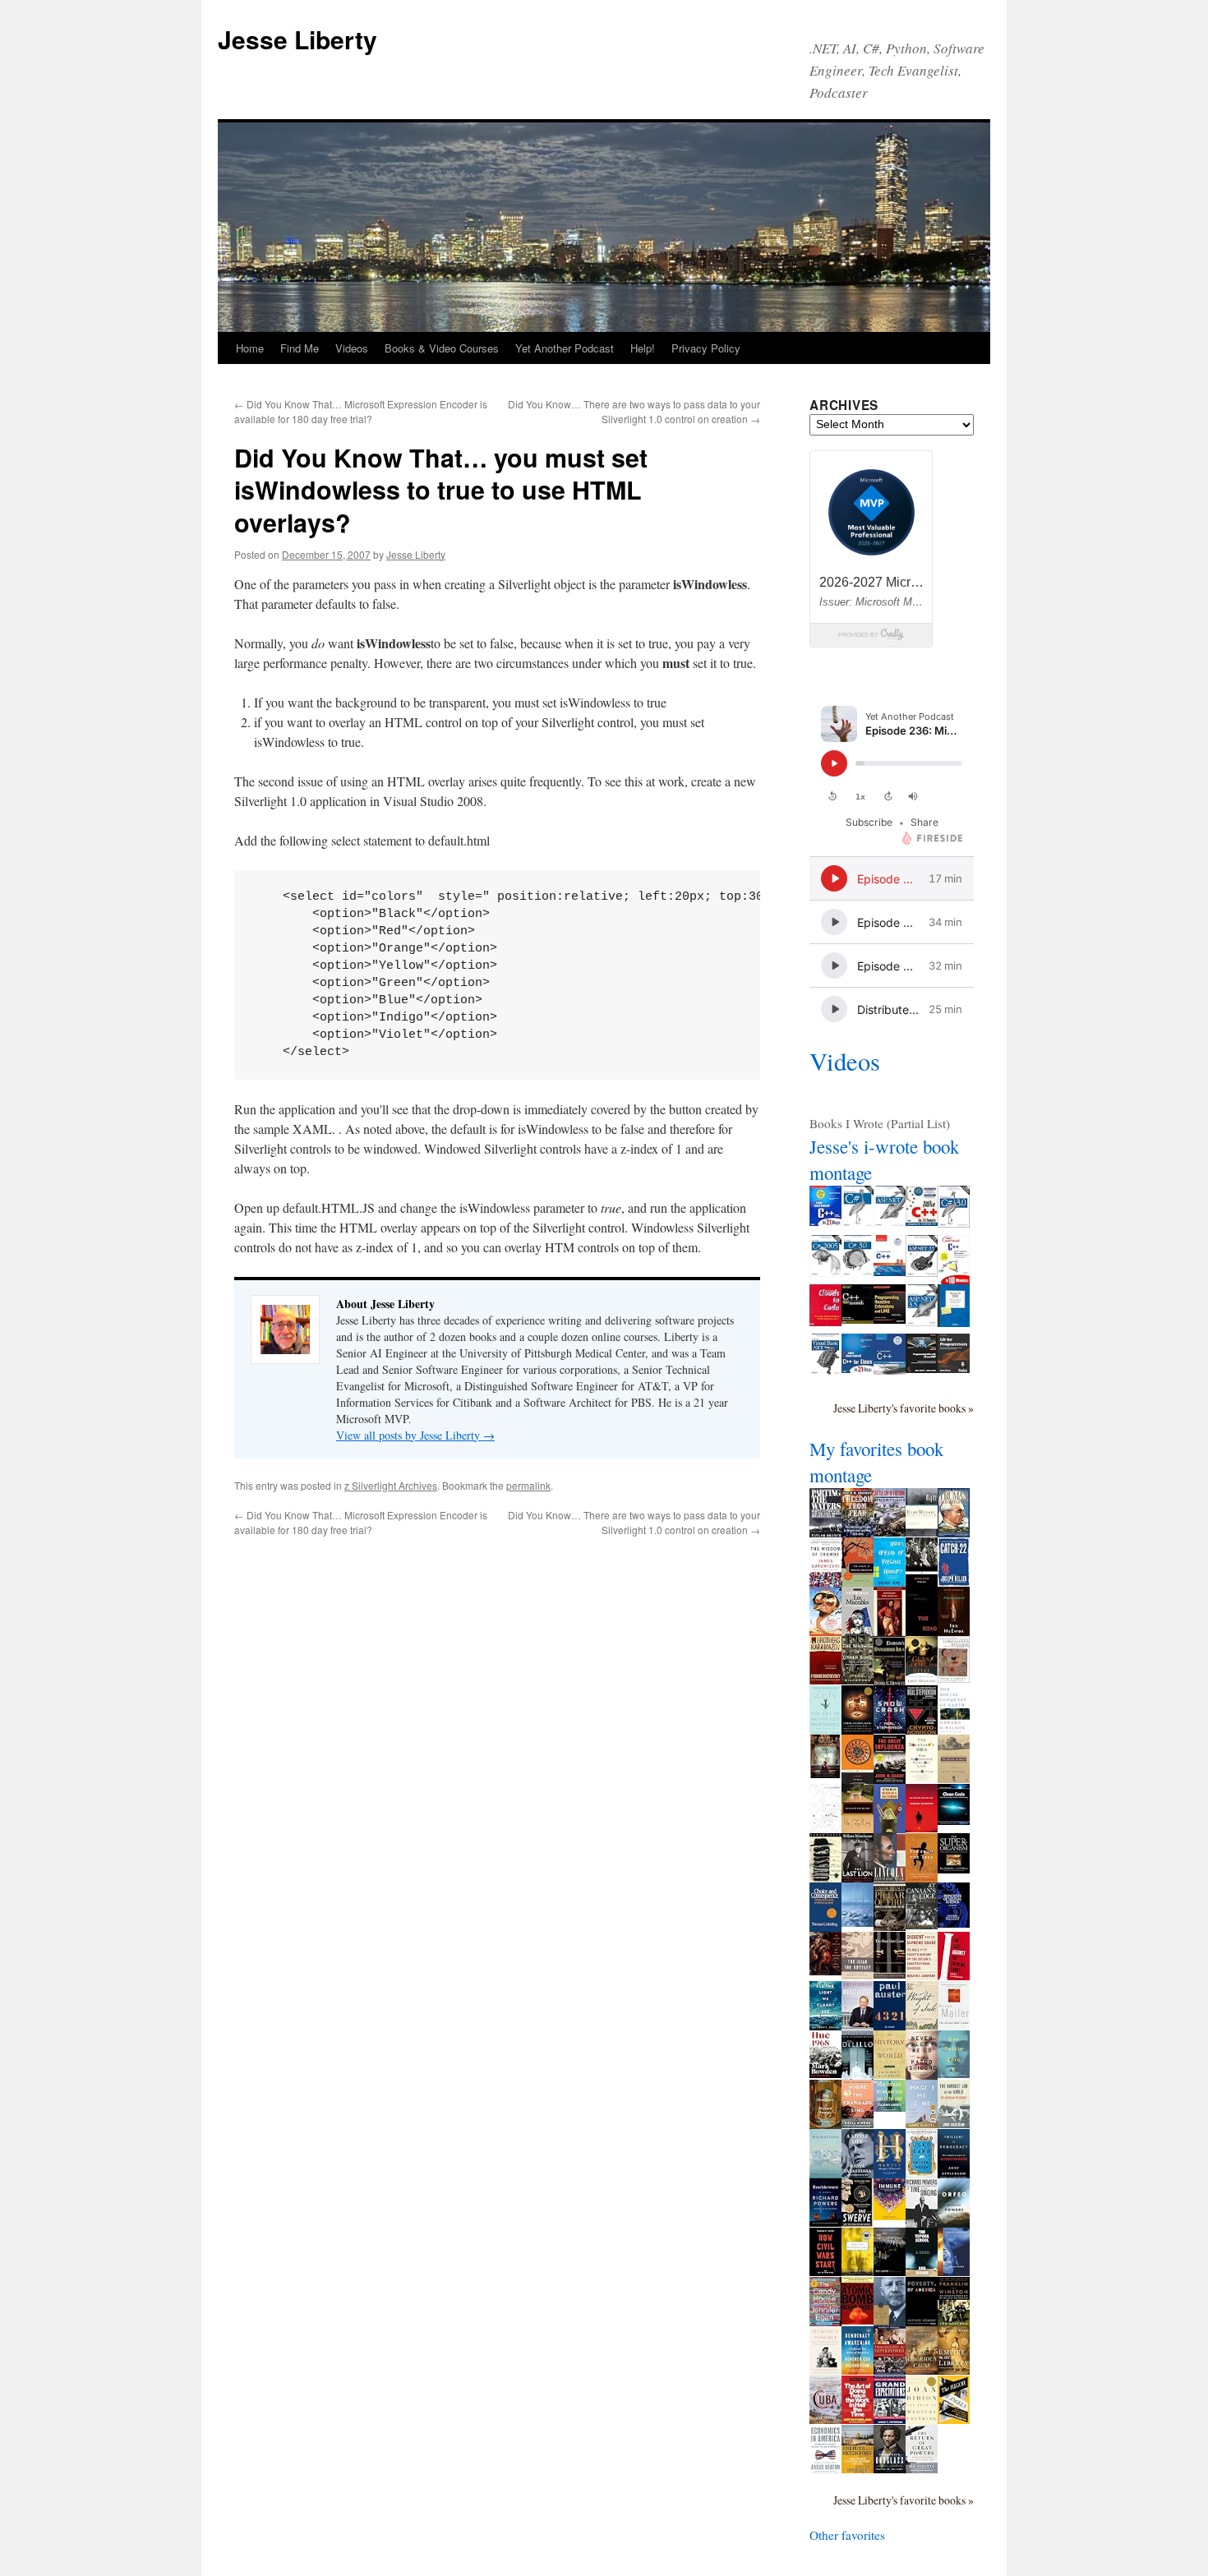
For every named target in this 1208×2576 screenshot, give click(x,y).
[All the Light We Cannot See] (825, 2025)
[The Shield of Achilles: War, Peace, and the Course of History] (825, 1970)
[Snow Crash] (890, 1729)
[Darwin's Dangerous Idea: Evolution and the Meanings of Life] (890, 1684)
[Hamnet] (890, 2173)
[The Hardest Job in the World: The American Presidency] (954, 2123)
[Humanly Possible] (825, 2371)
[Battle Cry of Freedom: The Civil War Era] (890, 1532)
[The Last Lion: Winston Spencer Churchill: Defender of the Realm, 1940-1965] (858, 1878)
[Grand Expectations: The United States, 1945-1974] (890, 2419)
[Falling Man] (858, 1922)
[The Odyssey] (858, 1780)
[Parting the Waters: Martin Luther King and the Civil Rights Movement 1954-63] (825, 1533)
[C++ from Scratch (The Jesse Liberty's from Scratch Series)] (858, 1319)
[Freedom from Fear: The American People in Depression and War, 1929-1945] (858, 1532)
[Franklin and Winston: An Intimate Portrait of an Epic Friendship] (954, 2321)
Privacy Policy (706, 348)
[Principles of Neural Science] (954, 1923)
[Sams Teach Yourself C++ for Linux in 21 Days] (858, 1368)
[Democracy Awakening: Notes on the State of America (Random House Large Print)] (858, 2370)
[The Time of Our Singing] (922, 2223)
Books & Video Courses (442, 348)
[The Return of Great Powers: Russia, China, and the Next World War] (922, 2468)
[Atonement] (954, 1631)
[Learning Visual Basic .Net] (825, 1371)
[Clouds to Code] (825, 1321)
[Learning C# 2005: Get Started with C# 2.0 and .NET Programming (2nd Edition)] (825, 1272)
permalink (528, 1485)
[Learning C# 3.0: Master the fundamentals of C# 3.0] (858, 1272)
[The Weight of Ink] (922, 2025)
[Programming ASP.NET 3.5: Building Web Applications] (922, 1321)
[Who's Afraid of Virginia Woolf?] (890, 1583)
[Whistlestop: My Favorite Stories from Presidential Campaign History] (858, 2025)
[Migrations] (825, 2173)
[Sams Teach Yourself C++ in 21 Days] (825, 1221)
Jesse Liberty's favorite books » (904, 1408)
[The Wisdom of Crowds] (825, 1582)
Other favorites (847, 2535)
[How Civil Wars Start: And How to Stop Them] (825, 2271)
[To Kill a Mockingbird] (858, 1582)
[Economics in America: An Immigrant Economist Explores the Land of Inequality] (825, 2470)
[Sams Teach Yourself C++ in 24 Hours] (890, 1271)
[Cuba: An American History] (825, 2419)
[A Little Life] (858, 2173)
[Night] (922, 1532)
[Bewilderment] (825, 2222)
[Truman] (954, 1532)
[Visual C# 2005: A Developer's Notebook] (954, 1322)
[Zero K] (954, 2073)
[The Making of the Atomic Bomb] (858, 2320)
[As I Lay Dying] (858, 1828)
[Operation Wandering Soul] (858, 2271)
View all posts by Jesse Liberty (415, 1435)
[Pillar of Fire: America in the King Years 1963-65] (890, 1926)
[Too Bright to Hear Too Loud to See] (890, 2107)
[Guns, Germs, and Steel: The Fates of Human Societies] (922, 1680)
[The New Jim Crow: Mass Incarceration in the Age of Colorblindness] (890, 1974)
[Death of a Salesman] (890, 1830)
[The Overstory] (825, 2124)
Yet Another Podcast (565, 348)
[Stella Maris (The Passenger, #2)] (954, 2271)
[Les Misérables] (858, 1635)
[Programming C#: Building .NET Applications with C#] (858, 1223)
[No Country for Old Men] (922, 1827)
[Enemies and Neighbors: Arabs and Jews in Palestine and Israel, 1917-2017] (858, 2468)
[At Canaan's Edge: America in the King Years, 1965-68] (922, 1924)
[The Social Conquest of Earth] (954, 1730)
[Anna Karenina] (825, 1773)
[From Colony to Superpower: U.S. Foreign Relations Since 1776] (890, 2370)
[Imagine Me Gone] (922, 2123)
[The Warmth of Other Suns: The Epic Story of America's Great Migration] (858, 1680)
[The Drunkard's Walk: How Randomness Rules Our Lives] (922, 1777)
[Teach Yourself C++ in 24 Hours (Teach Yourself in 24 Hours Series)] (922, 1221)
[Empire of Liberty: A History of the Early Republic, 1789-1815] (954, 2370)
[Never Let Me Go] (922, 2075)
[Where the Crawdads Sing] (858, 2123)
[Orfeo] (954, 2223)
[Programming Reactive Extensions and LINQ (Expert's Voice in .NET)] (890, 1319)
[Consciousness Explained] (954, 1678)
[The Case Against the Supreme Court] (954, 1975)
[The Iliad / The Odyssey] (858, 1975)
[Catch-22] (954, 1582)
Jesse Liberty (297, 39)
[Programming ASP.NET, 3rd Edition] (890, 1223)
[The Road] (922, 1634)
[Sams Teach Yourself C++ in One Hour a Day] (890, 1370)
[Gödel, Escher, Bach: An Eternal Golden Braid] (858, 1730)
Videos (352, 348)
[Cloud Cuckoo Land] (922, 2173)
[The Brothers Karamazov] (825, 1680)
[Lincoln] (890, 1877)
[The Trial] (825, 1828)
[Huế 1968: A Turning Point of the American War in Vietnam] (825, 2073)
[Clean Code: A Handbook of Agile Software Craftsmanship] (954, 1820)
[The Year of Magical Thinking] (922, 2420)
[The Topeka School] (922, 2272)
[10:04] (890, 2271)
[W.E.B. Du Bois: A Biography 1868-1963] (890, 2322)
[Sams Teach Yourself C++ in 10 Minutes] (954, 1280)
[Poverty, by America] (922, 2321)
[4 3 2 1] (890, 2025)
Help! (643, 348)
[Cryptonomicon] (922, 1731)
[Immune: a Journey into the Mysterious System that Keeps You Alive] (890, 2215)
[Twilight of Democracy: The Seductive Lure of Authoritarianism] (954, 2177)
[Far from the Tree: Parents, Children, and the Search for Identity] (922, 1878)
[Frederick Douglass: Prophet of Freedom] (890, 2468)
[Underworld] (858, 2075)
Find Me (300, 348)
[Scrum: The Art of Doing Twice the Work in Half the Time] (858, 2419)
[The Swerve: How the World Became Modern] (858, 2222)
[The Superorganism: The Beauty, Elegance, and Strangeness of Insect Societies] (954, 1869)
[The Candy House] (825, 2321)
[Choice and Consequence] (825, 1927)
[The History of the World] (890, 2074)
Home (250, 348)
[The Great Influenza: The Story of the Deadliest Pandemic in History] (890, 1779)
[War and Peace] (890, 1631)
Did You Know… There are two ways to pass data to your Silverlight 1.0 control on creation (634, 411)
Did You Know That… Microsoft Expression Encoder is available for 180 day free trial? (361, 411)
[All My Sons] (922, 1582)
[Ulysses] (825, 1878)
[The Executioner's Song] (954, 2025)
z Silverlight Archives (391, 1485)
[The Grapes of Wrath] (954, 1778)
